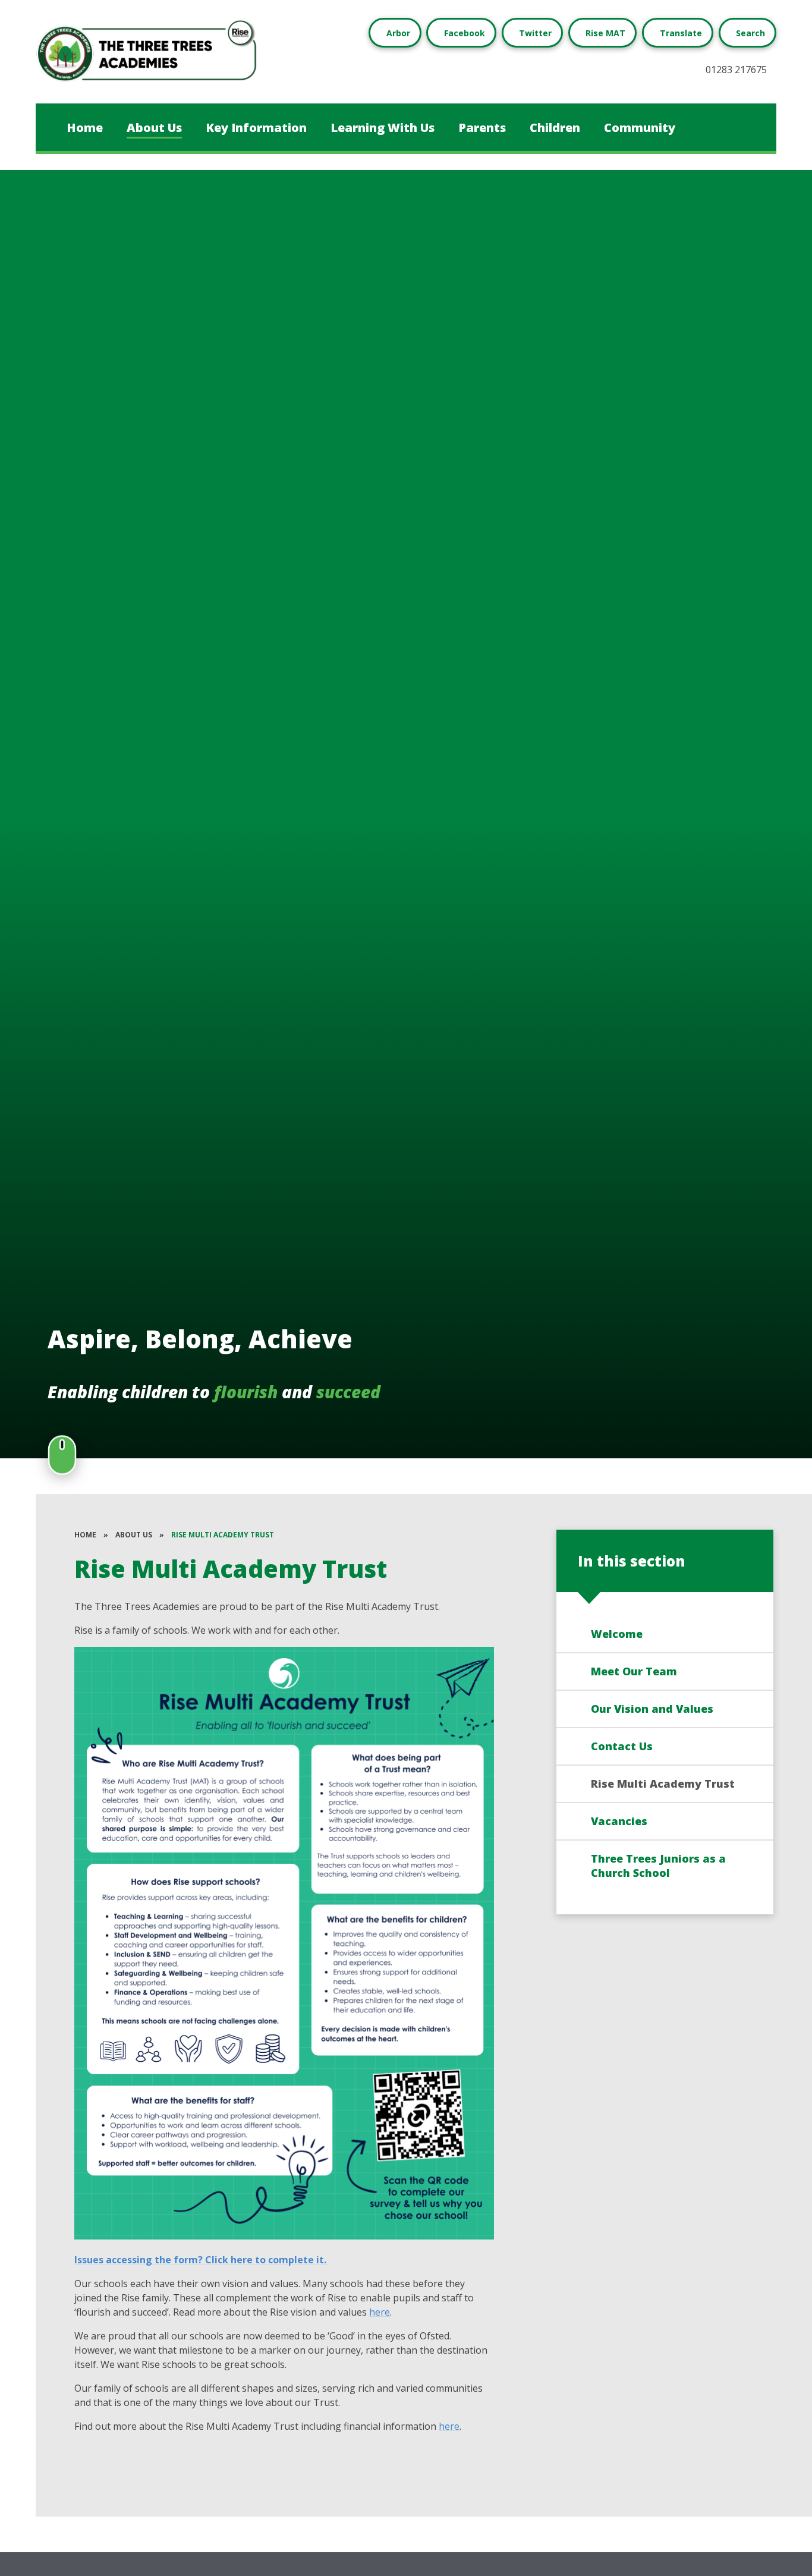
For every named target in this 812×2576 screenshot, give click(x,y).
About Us (134, 1535)
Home (85, 1535)
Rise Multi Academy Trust (223, 1535)
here (380, 2312)
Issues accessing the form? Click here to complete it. (202, 2260)
